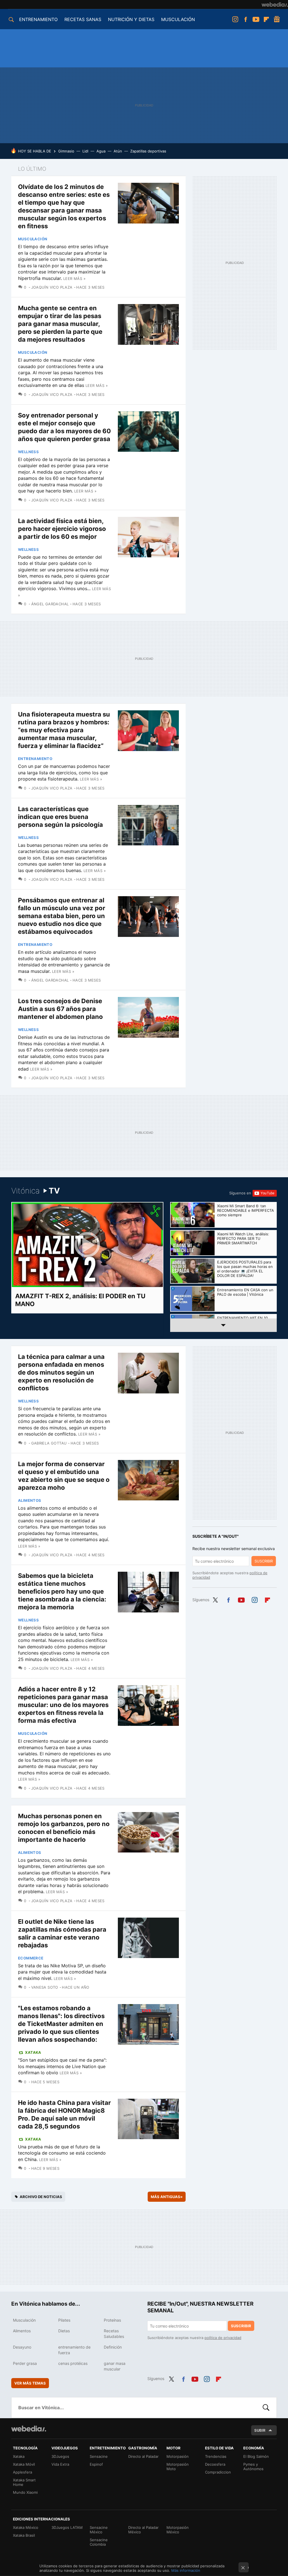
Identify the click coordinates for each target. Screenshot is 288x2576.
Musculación (33, 239)
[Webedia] (275, 4)
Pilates (64, 2320)
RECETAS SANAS (83, 19)
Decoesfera (215, 2464)
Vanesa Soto (45, 1987)
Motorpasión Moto (178, 2467)
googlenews (277, 19)
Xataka (33, 2052)
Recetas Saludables (114, 2334)
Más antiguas (167, 2197)
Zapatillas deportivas (148, 151)
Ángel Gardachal (50, 604)
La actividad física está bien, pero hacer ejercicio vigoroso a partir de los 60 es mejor (62, 529)
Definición (113, 2347)
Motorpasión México (178, 2530)
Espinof (96, 2464)
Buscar (266, 2408)
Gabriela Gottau (49, 1443)
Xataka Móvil (24, 2464)
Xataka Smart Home (24, 2482)
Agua (101, 151)
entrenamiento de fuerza (74, 2350)
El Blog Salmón (256, 2456)
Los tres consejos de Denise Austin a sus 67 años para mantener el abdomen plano (60, 1009)
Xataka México (26, 2527)
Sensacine (99, 2456)
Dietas (64, 2331)
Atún (118, 151)
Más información (186, 2570)
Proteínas (112, 2320)
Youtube (256, 19)
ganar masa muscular (115, 2366)
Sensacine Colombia (99, 2542)
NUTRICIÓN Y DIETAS (131, 19)
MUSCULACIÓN (178, 19)
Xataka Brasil (24, 2535)
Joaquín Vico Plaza (52, 287)
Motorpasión (178, 2456)
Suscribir (264, 1561)
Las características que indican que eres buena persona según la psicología (60, 817)
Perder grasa (25, 2363)
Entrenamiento (35, 759)
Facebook (246, 19)
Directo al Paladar (143, 2456)
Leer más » (74, 279)
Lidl (85, 151)
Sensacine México (99, 2530)
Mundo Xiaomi (25, 2492)
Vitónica (36, 1191)
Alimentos (30, 1500)
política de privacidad (223, 2338)
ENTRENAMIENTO (38, 19)
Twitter (215, 1599)
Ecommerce (31, 1958)
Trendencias (216, 2456)
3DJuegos (60, 2456)
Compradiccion (218, 2472)
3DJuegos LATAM (67, 2527)
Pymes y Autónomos (253, 2467)
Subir (260, 2430)
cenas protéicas (73, 2363)
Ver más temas (30, 2383)
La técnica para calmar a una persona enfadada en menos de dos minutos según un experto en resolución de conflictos (61, 1372)
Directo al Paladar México (143, 2530)
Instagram (235, 19)
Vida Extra (60, 2464)
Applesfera (22, 2472)
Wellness (28, 452)
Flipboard (266, 19)
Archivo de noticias (41, 2197)
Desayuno (22, 2347)
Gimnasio (66, 151)
